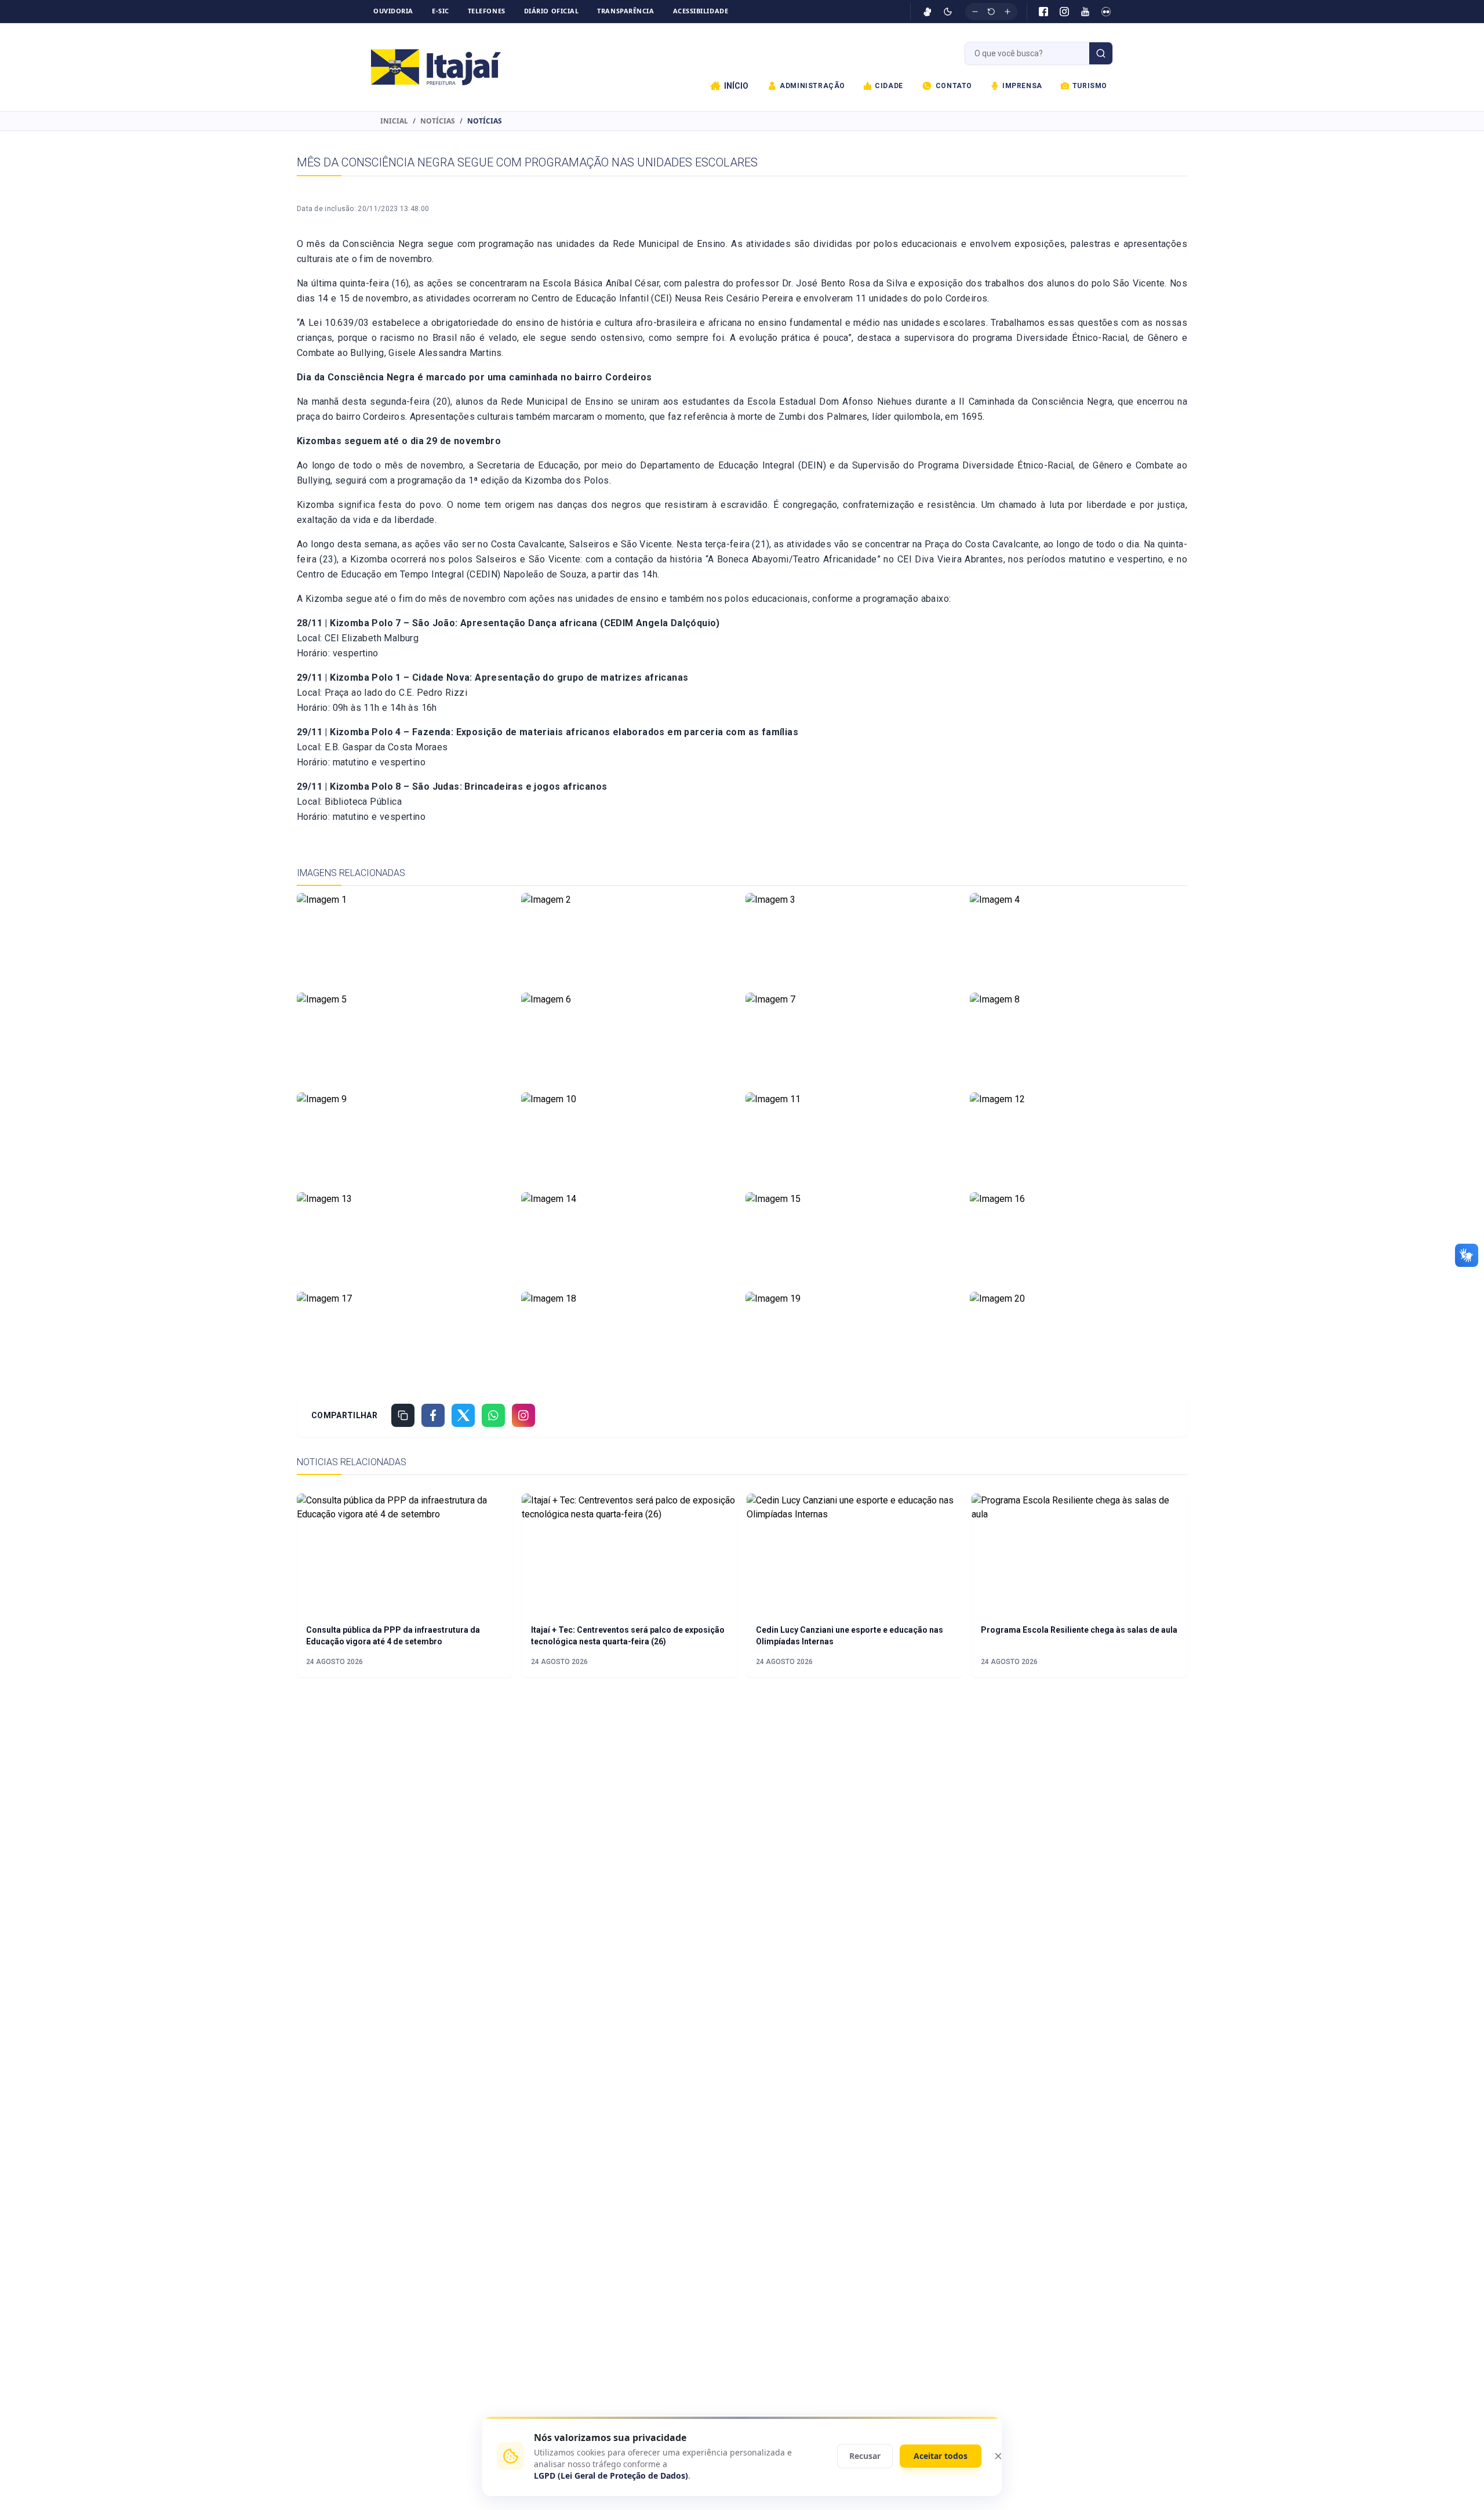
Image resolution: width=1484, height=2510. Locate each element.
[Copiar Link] (403, 1415)
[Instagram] (1064, 12)
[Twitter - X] (463, 1415)
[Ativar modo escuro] (948, 12)
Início (736, 86)
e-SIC (441, 11)
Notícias (438, 121)
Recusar (865, 2456)
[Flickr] (1106, 12)
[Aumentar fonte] (1007, 12)
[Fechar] (998, 2456)
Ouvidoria (393, 11)
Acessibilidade (701, 11)
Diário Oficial (552, 11)
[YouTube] (1085, 12)
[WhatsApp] (493, 1415)
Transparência (625, 11)
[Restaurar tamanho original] (991, 12)
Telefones (487, 11)
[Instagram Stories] (523, 1415)
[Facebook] (1043, 12)
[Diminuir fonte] (975, 12)
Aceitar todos (941, 2456)
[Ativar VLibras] (927, 12)
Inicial (394, 121)
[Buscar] (1101, 53)
